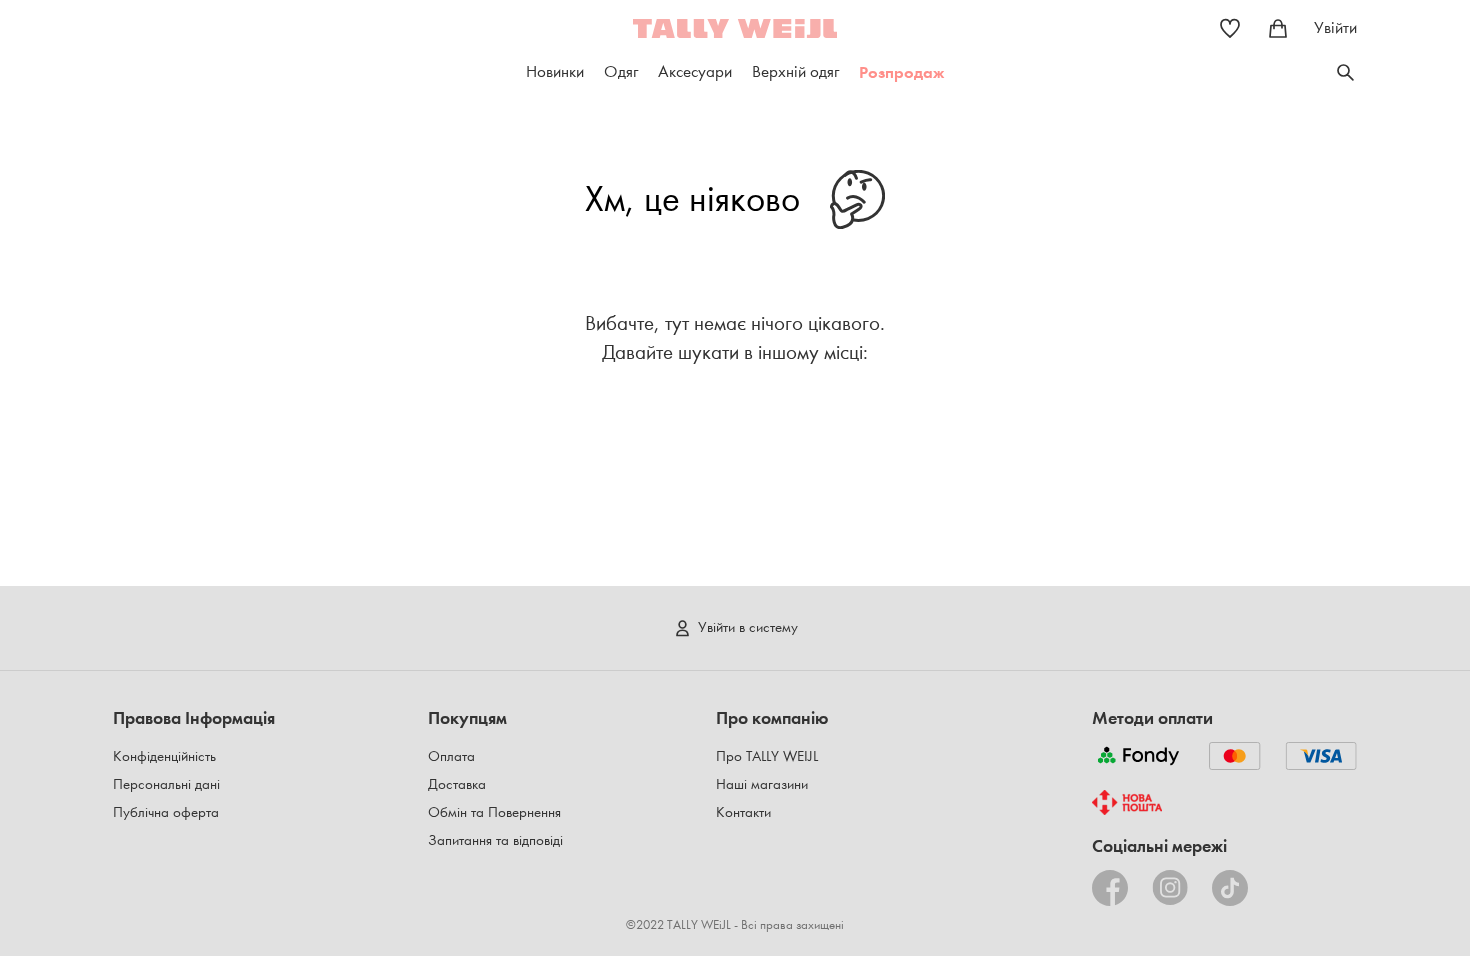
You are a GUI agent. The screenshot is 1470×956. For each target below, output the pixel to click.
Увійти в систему (748, 627)
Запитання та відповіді (495, 840)
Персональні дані (166, 784)
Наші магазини (762, 784)
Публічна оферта (166, 812)
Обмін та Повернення (494, 812)
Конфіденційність (164, 756)
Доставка (457, 784)
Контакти (743, 812)
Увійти (1335, 27)
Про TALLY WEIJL (767, 756)
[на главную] (735, 28)
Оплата (451, 756)
